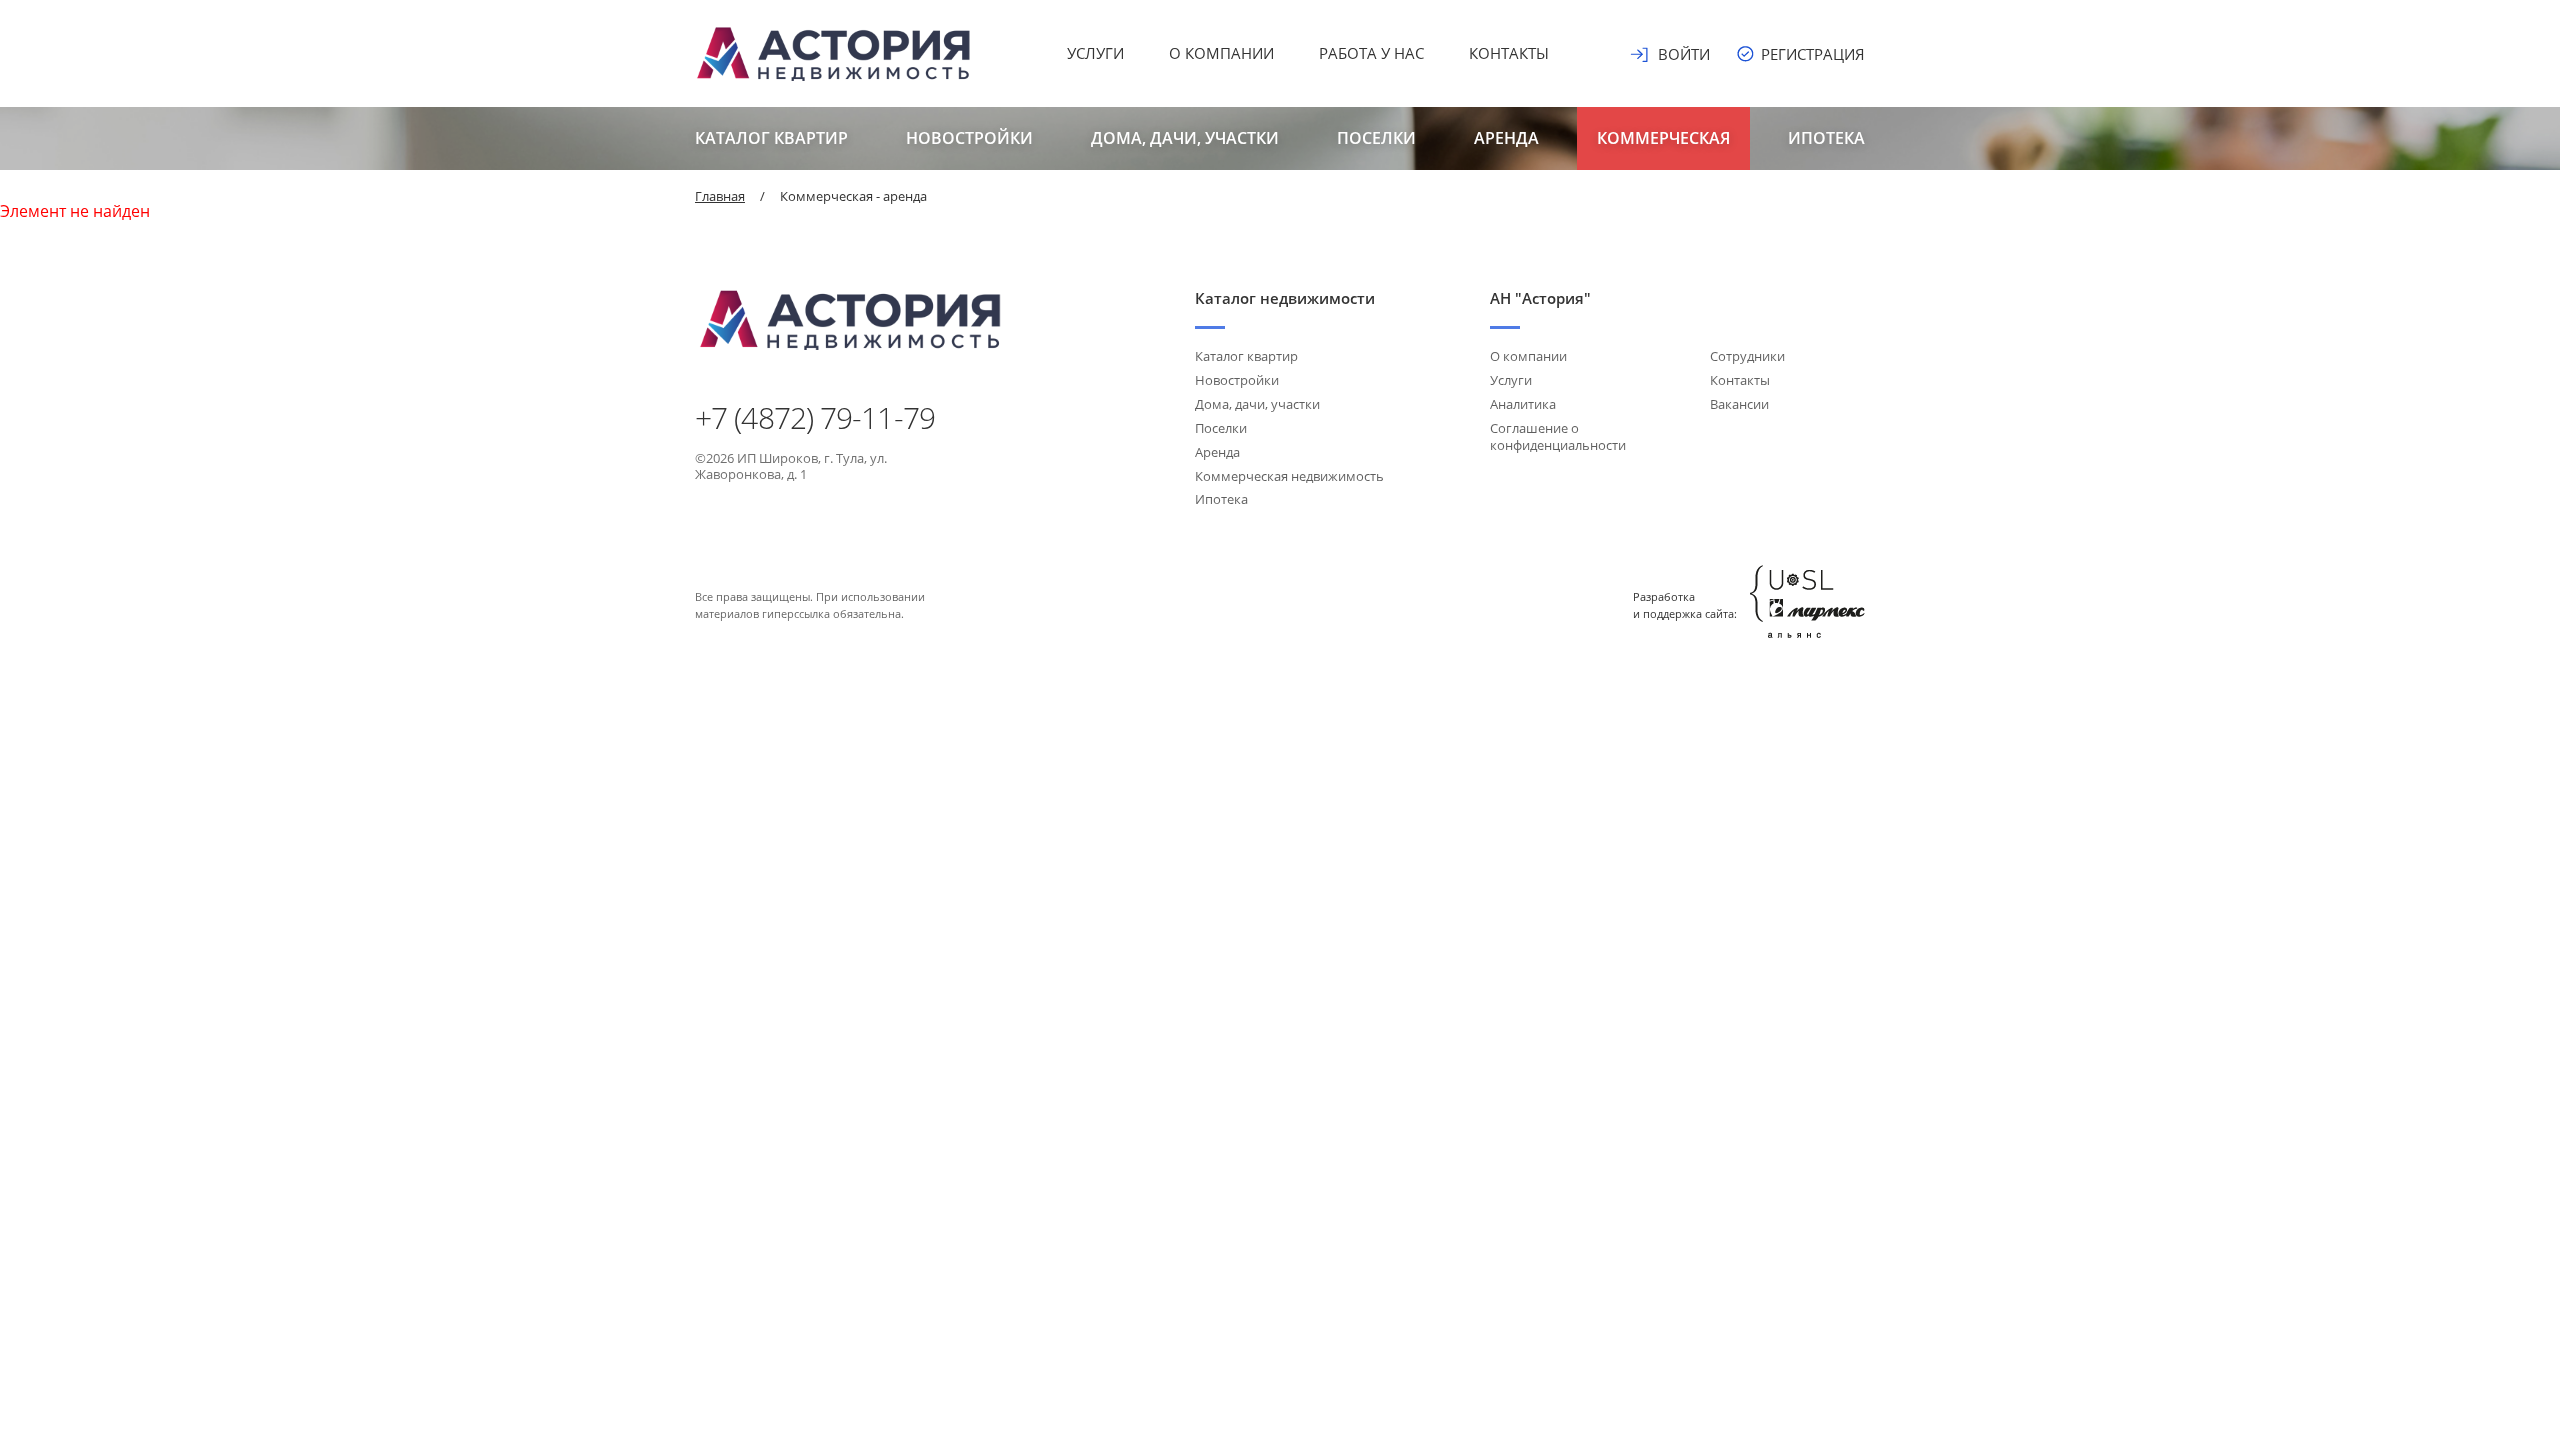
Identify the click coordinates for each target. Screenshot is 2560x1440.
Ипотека (1826, 138)
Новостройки (969, 138)
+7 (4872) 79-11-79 (815, 418)
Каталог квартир (771, 138)
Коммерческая (1663, 138)
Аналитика (1523, 404)
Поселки (1376, 138)
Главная (720, 196)
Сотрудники (1747, 356)
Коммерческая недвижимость (1289, 476)
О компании (1221, 53)
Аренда (1506, 138)
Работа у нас (1371, 53)
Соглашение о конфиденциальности (1558, 436)
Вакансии (1739, 404)
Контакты (1509, 53)
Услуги (1095, 53)
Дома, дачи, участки (1185, 138)
